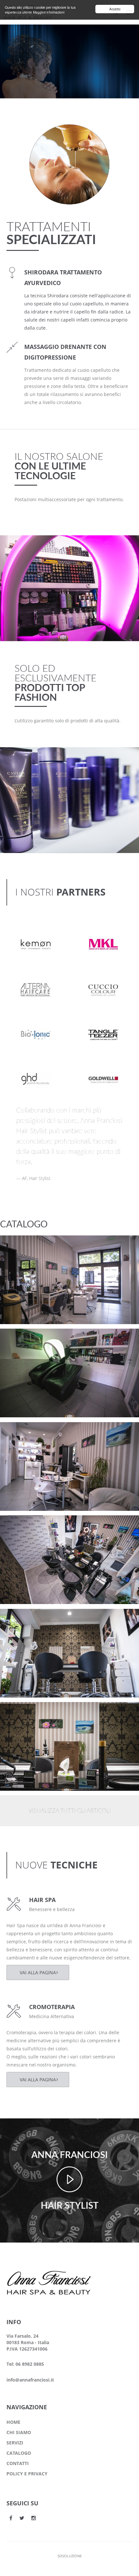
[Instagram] (34, 2518)
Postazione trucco (33, 1246)
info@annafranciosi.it (30, 2380)
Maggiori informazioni (49, 12)
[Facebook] (11, 2518)
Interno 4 (23, 1432)
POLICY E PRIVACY (27, 2474)
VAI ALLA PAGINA (38, 1972)
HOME (13, 2422)
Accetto (115, 9)
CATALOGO (19, 2453)
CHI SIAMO (19, 2432)
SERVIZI (15, 2443)
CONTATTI (18, 2463)
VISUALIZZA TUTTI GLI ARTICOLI (69, 1811)
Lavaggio (22, 1339)
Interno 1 (23, 1712)
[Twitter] (22, 2518)
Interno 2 (23, 1619)
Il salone (21, 1254)
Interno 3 (23, 1526)
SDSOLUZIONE (70, 2556)
